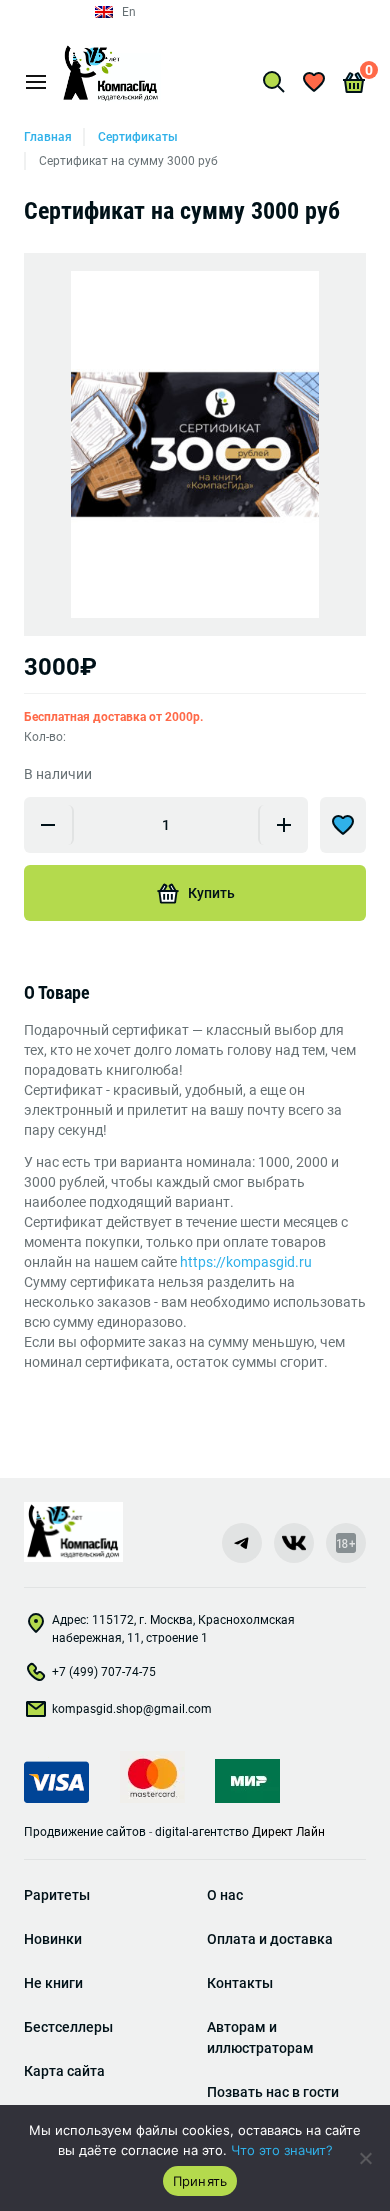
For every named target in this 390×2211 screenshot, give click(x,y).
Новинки (53, 1939)
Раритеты (57, 1895)
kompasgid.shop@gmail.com (132, 1709)
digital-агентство (202, 1832)
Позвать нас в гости (273, 2092)
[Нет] (365, 2158)
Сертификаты (138, 137)
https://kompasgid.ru (246, 1262)
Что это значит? (282, 2150)
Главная (48, 137)
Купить (211, 893)
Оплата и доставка (270, 1939)
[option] (195, 444)
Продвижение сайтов (85, 1832)
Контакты (240, 1983)
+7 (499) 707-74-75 (104, 1672)
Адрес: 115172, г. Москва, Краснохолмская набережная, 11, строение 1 (173, 1629)
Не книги (53, 1983)
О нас (225, 1895)
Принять (200, 2181)
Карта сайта (64, 2071)
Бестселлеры (68, 2027)
